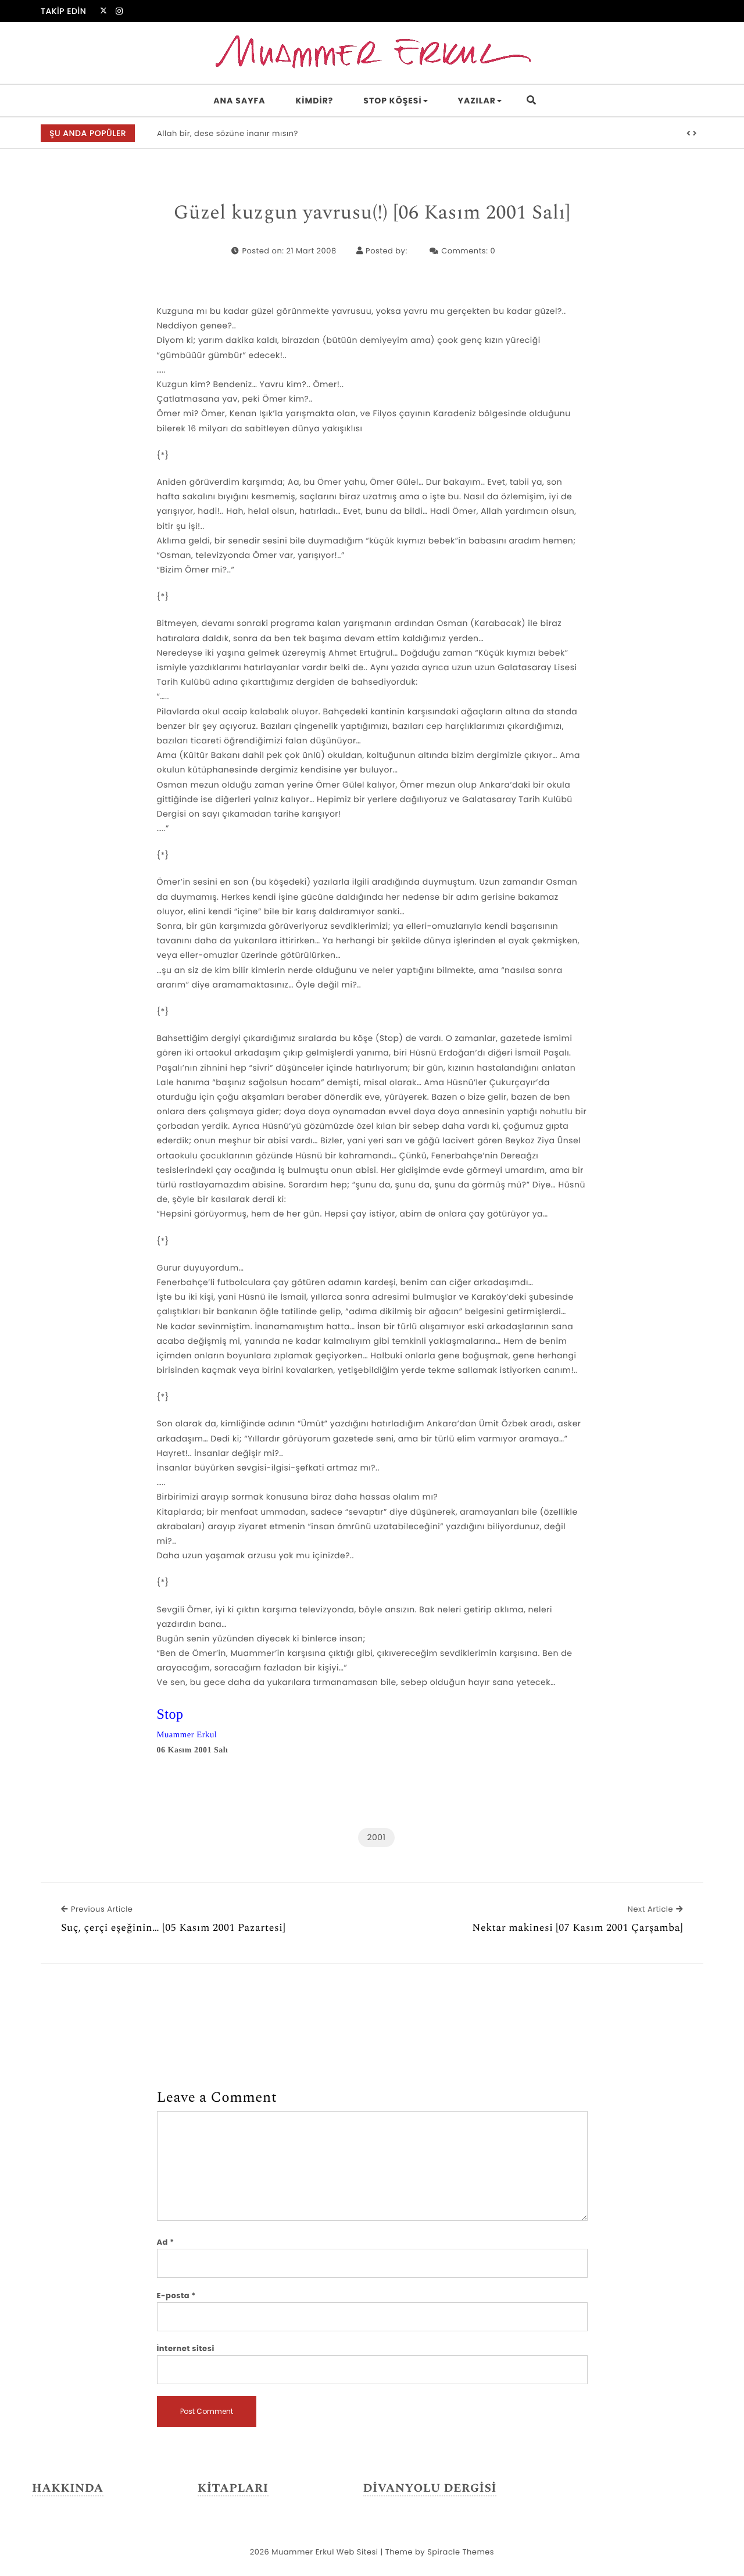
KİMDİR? (315, 101)
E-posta (176, 2296)
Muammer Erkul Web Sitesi (325, 2552)
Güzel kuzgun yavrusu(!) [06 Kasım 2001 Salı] (372, 213)
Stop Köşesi (392, 101)
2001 (376, 1837)
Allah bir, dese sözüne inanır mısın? (228, 133)
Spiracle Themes (461, 2552)
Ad (166, 2242)
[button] (689, 134)
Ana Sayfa (239, 101)
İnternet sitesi (186, 2348)
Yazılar (477, 101)
